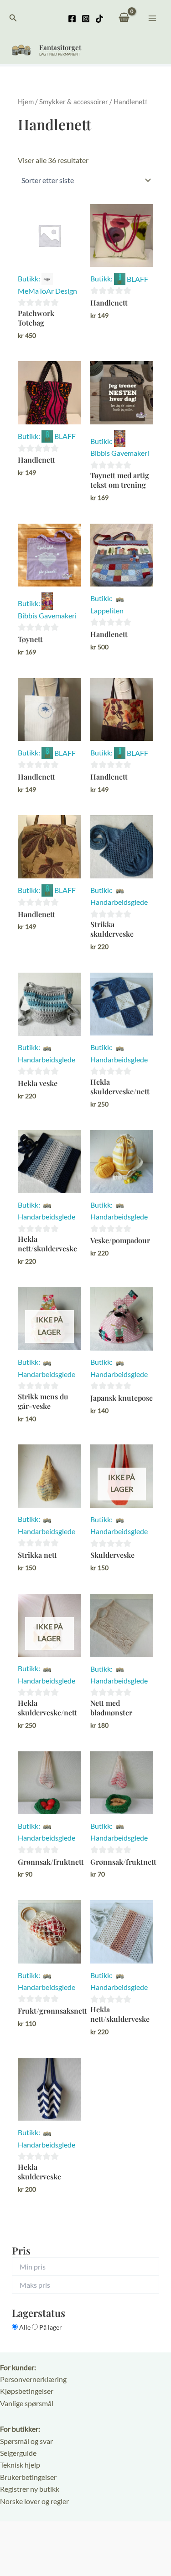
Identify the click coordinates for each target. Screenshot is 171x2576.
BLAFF (137, 279)
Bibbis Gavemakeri (120, 453)
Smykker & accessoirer (74, 102)
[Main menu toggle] (152, 18)
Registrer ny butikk (30, 2489)
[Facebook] (72, 19)
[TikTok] (99, 19)
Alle (25, 2327)
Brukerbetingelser (28, 2477)
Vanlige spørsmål (27, 2403)
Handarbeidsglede (119, 902)
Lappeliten (107, 610)
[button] (13, 18)
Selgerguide (18, 2453)
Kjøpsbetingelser (27, 2391)
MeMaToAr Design (47, 291)
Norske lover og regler (34, 2501)
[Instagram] (86, 19)
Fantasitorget (60, 47)
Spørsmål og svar (26, 2441)
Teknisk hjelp (20, 2465)
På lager (50, 2327)
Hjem (26, 102)
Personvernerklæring (33, 2379)
